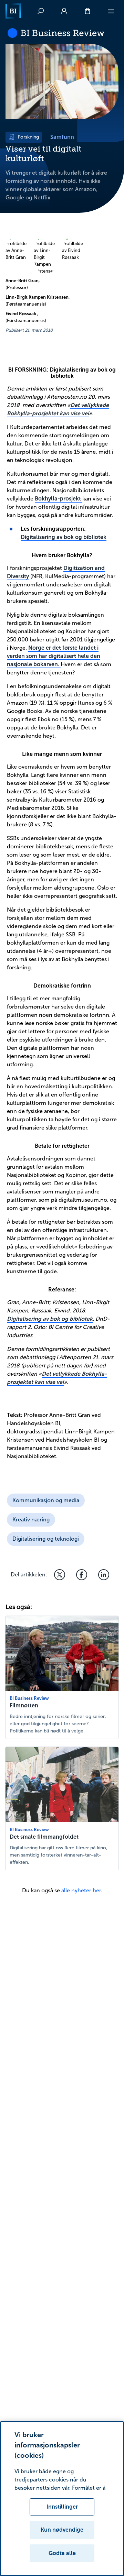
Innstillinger (62, 2507)
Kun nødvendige (62, 2530)
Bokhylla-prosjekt (59, 499)
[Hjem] (13, 11)
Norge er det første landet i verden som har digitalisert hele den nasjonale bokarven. (54, 656)
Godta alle (62, 2553)
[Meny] (111, 11)
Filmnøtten (24, 1705)
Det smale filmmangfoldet (44, 1837)
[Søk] (41, 11)
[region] (62, 2499)
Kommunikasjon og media (46, 1500)
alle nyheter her (81, 1890)
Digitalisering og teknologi (46, 1539)
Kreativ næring (31, 1520)
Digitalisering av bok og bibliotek (64, 537)
